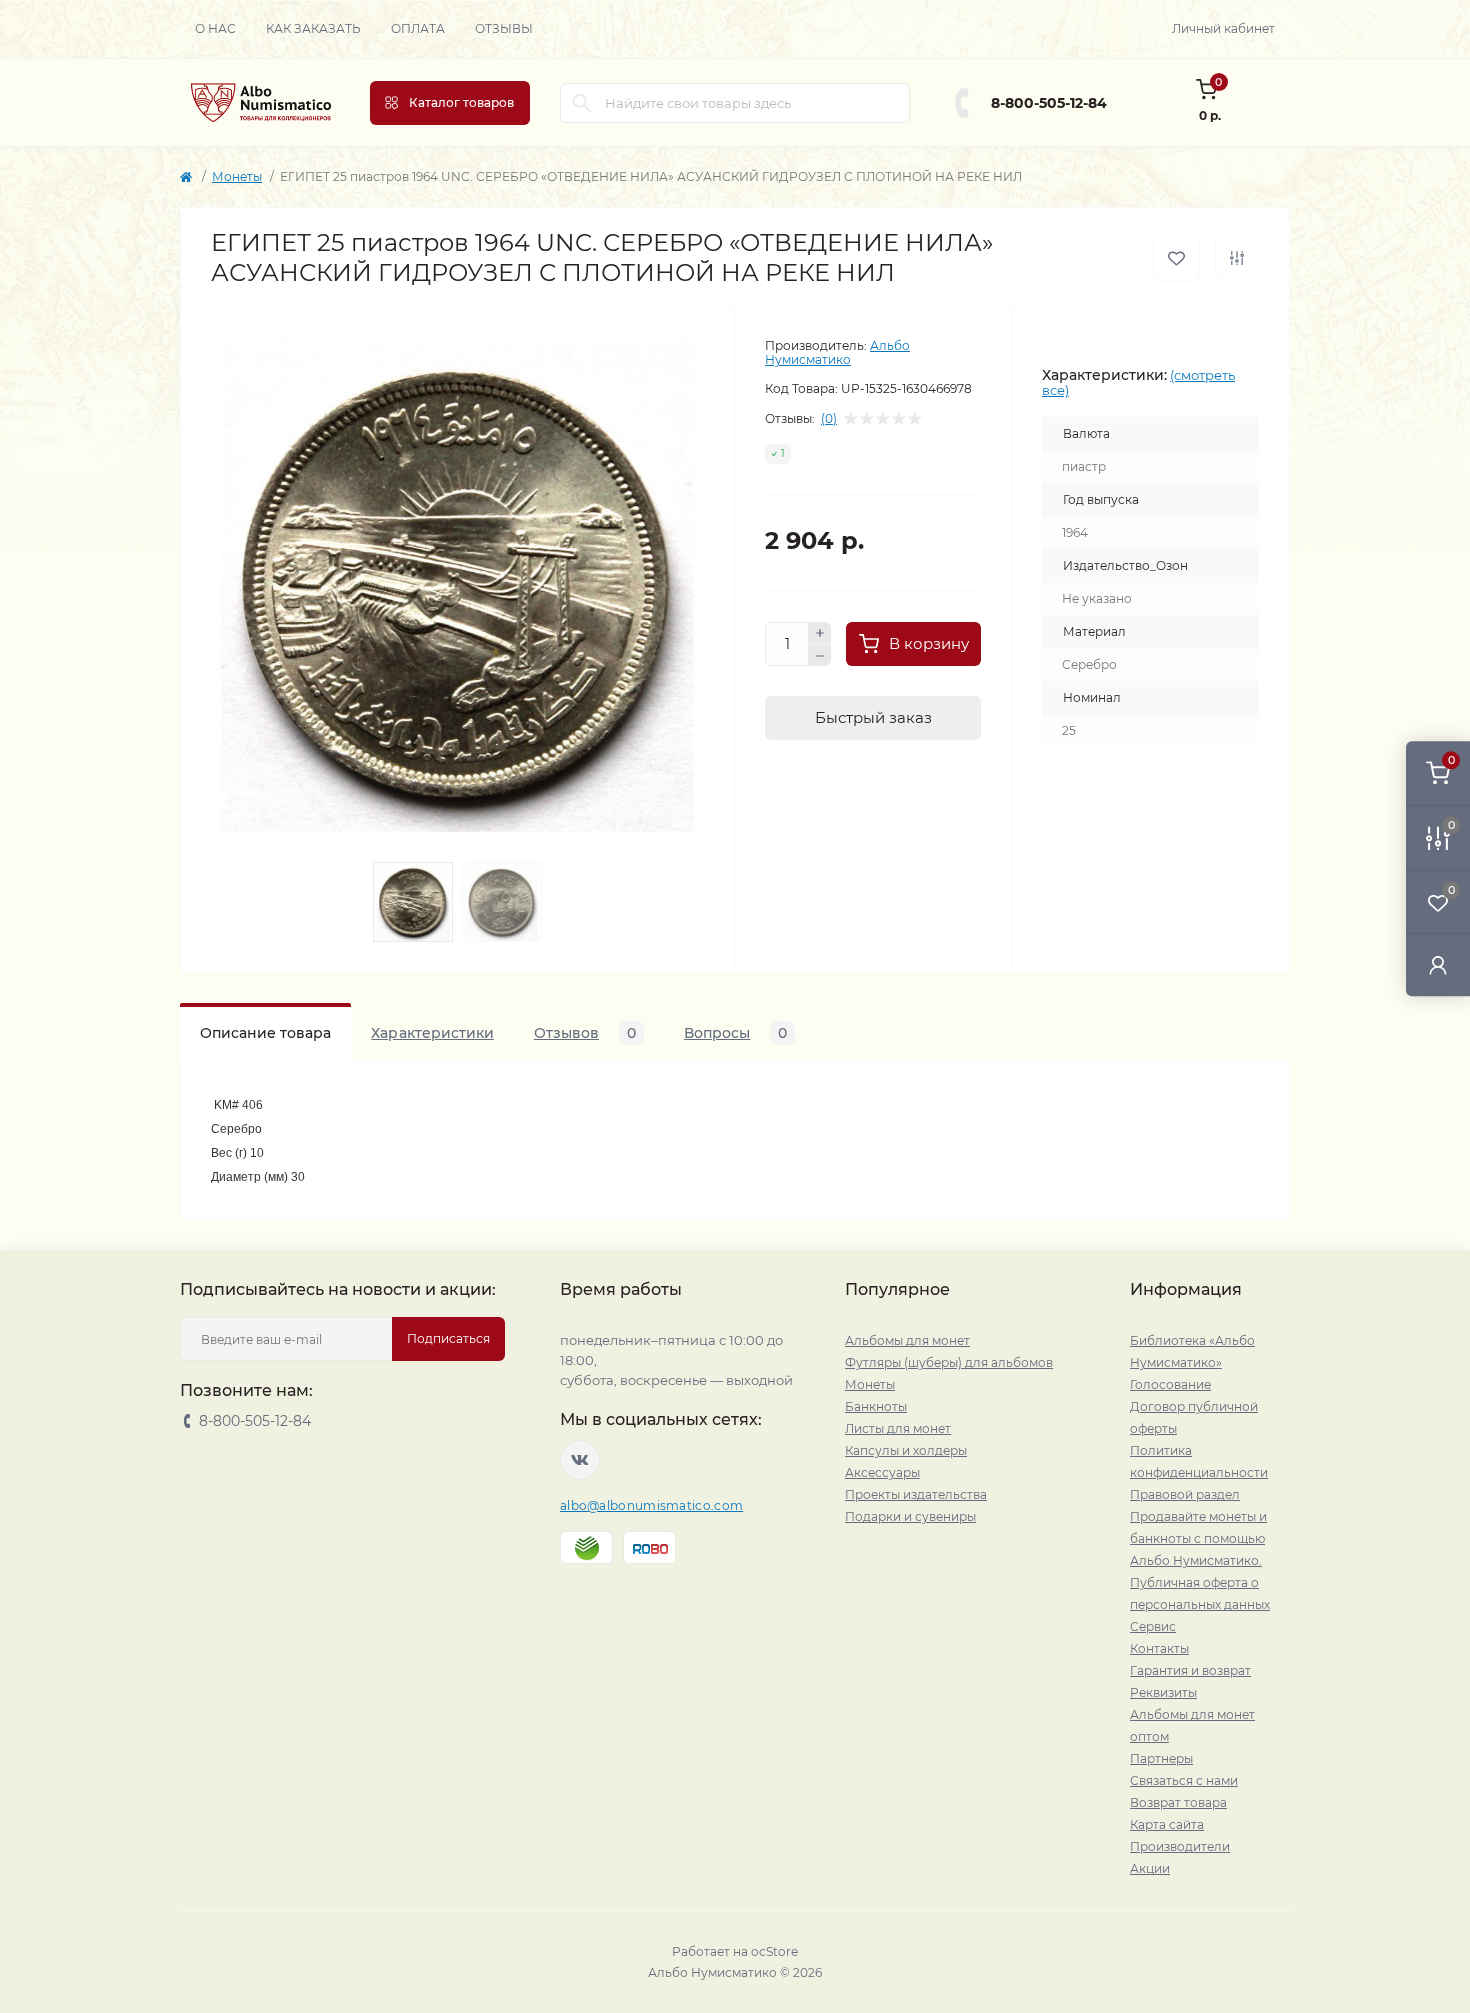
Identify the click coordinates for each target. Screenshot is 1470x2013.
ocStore (774, 1951)
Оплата (418, 28)
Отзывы (504, 28)
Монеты (237, 176)
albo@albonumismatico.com (651, 1505)
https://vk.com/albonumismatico (580, 1460)
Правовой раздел (1185, 1494)
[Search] (582, 103)
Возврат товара (1178, 1802)
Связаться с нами (1184, 1780)
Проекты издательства (916, 1494)
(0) (829, 419)
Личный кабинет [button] (1223, 28)
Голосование (1170, 1384)
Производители (1180, 1846)
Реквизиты (1163, 1692)
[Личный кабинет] (1438, 964)
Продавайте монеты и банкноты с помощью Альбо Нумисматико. (1198, 1538)
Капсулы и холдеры (906, 1450)
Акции (1150, 1868)
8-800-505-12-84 (1049, 103)
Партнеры (1161, 1758)
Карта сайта (1167, 1824)
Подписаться (448, 1338)
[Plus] (820, 633)
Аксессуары (882, 1472)
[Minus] (820, 656)
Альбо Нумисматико (837, 352)
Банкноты (876, 1406)
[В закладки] (1176, 258)
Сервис (1153, 1626)
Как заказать (313, 28)
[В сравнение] (1237, 258)
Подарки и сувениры (910, 1516)
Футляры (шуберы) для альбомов (949, 1362)
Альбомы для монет (907, 1340)
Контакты (1159, 1648)
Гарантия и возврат (1190, 1670)
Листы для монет (898, 1428)
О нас (215, 28)
